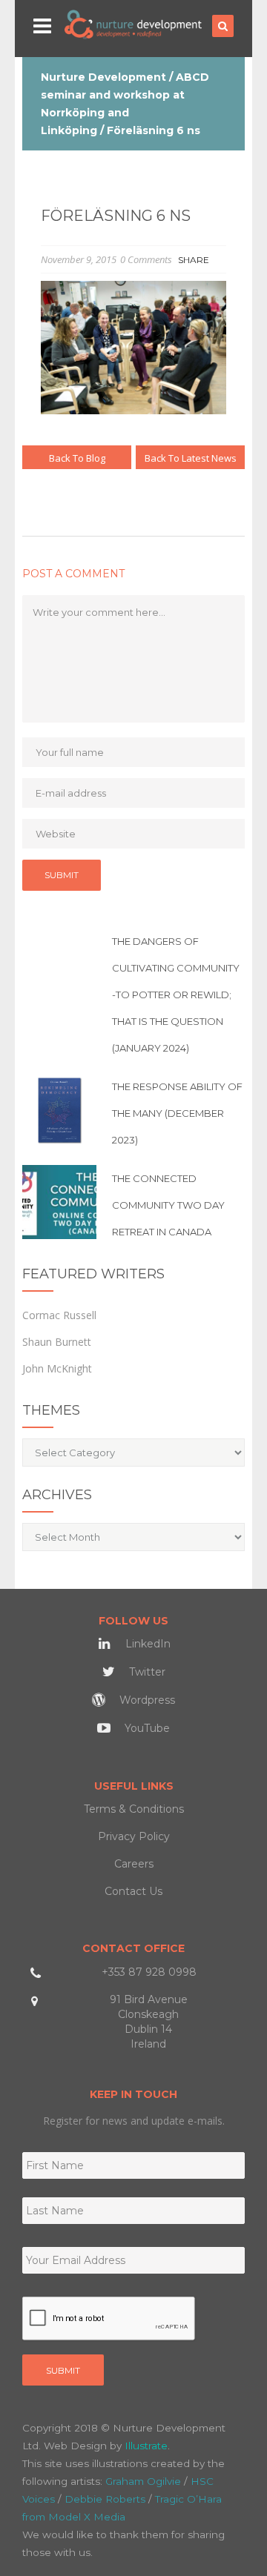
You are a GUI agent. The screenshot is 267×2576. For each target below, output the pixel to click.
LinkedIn (146, 1644)
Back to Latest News (191, 458)
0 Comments (146, 259)
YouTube (146, 1728)
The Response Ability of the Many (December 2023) (177, 1113)
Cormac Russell (59, 1315)
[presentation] (109, 2319)
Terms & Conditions (134, 1809)
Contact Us (133, 1891)
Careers (134, 1864)
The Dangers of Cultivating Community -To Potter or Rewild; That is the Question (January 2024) (176, 995)
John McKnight (57, 1368)
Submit (63, 2370)
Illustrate (146, 2446)
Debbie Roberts (105, 2499)
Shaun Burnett (57, 1342)
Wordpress (146, 1700)
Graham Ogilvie (143, 2481)
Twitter (146, 1672)
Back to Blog (77, 458)
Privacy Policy (134, 1836)
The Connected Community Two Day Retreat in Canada (168, 1205)
